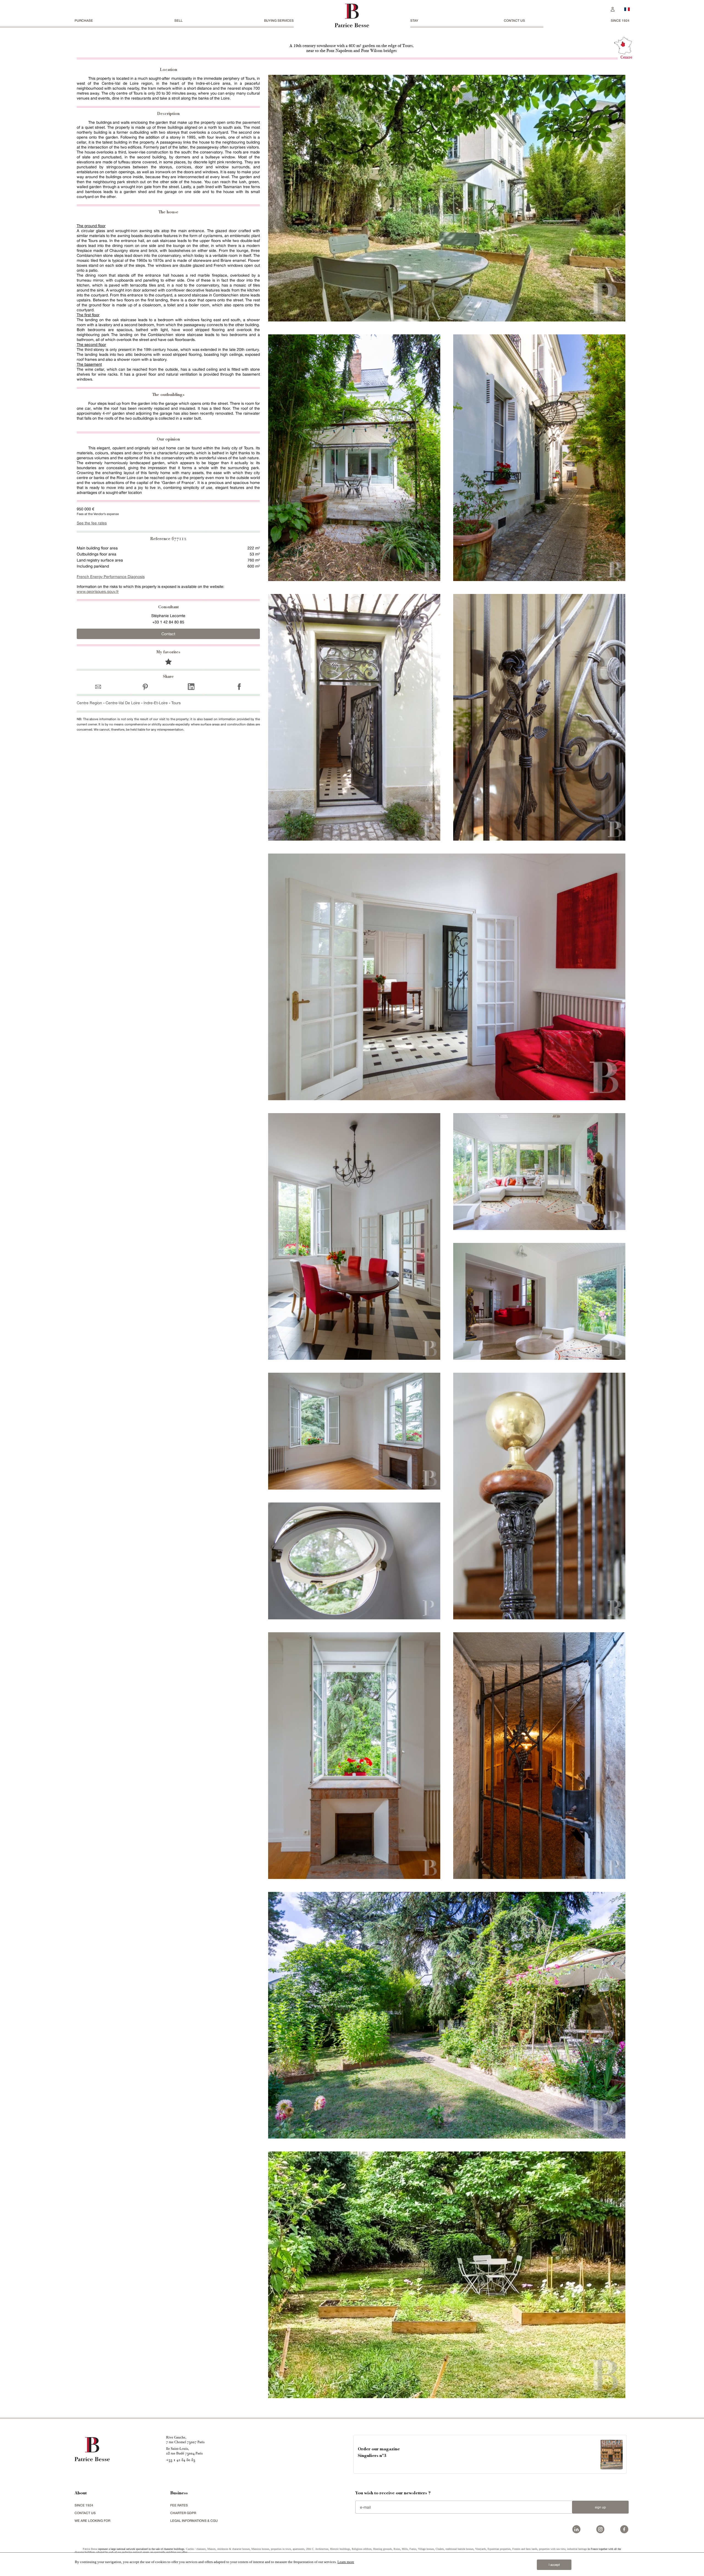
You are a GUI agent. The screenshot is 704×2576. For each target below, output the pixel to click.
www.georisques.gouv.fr (98, 591)
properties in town (281, 2549)
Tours (176, 703)
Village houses (426, 2549)
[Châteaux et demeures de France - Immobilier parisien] (627, 9)
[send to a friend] (100, 686)
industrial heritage (577, 2549)
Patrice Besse (90, 2549)
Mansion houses (260, 2549)
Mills (405, 2549)
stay (414, 20)
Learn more (346, 2562)
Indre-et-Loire (156, 703)
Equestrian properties (499, 2549)
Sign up (600, 2507)
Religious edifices (362, 2549)
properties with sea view (552, 2549)
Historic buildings (340, 2549)
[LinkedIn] (191, 686)
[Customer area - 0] (613, 9)
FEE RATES (179, 2505)
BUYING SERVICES (279, 20)
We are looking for (92, 2521)
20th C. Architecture (317, 2549)
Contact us (514, 20)
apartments (299, 2549)
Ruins (397, 2549)
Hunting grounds (383, 2549)
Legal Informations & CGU (194, 2521)
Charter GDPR (183, 2513)
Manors (211, 2549)
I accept (554, 2565)
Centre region (89, 703)
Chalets (440, 2549)
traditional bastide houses (460, 2549)
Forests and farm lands (525, 2549)
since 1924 (620, 20)
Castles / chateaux (196, 2549)
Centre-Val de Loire (123, 703)
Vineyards (481, 2549)
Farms (413, 2549)
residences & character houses (233, 2549)
